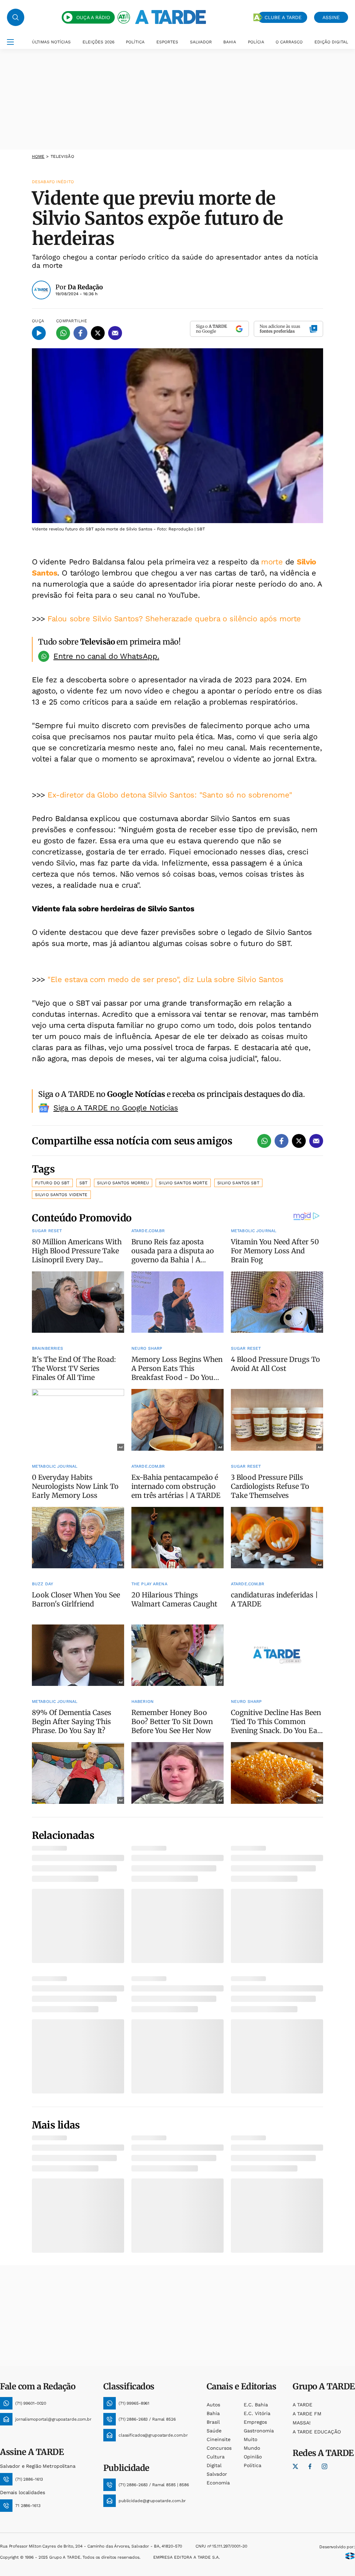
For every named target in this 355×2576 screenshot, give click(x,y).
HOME (38, 156)
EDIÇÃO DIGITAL (331, 42)
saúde (214, 2431)
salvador (217, 2474)
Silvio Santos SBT (238, 1183)
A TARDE (302, 2405)
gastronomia (259, 2431)
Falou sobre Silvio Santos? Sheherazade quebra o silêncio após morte (174, 619)
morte (272, 562)
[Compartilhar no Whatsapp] (63, 333)
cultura (216, 2457)
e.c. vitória (257, 2413)
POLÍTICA (135, 42)
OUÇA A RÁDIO (93, 17)
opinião (253, 2457)
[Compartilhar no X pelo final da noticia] (299, 1141)
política (253, 2465)
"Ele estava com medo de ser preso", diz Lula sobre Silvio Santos (165, 979)
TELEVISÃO (62, 156)
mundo (252, 2448)
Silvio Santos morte (183, 1183)
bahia (213, 2413)
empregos (255, 2422)
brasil (213, 2422)
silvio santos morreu (123, 1183)
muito (250, 2439)
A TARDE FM (307, 2414)
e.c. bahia (256, 2405)
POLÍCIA (256, 42)
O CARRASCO (289, 42)
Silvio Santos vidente (61, 1195)
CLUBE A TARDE (283, 17)
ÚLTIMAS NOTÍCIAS (51, 42)
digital (214, 2465)
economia (218, 2483)
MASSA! (302, 2423)
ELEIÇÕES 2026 (98, 42)
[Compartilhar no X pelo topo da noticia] (98, 333)
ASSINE (331, 17)
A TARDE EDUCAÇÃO (317, 2432)
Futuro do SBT (52, 1183)
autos (213, 2405)
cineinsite (219, 2439)
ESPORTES (167, 42)
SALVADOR (201, 42)
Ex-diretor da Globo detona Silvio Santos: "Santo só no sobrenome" (170, 795)
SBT (83, 1183)
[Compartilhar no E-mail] (115, 333)
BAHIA (230, 42)
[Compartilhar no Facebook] (80, 333)
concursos (219, 2448)
